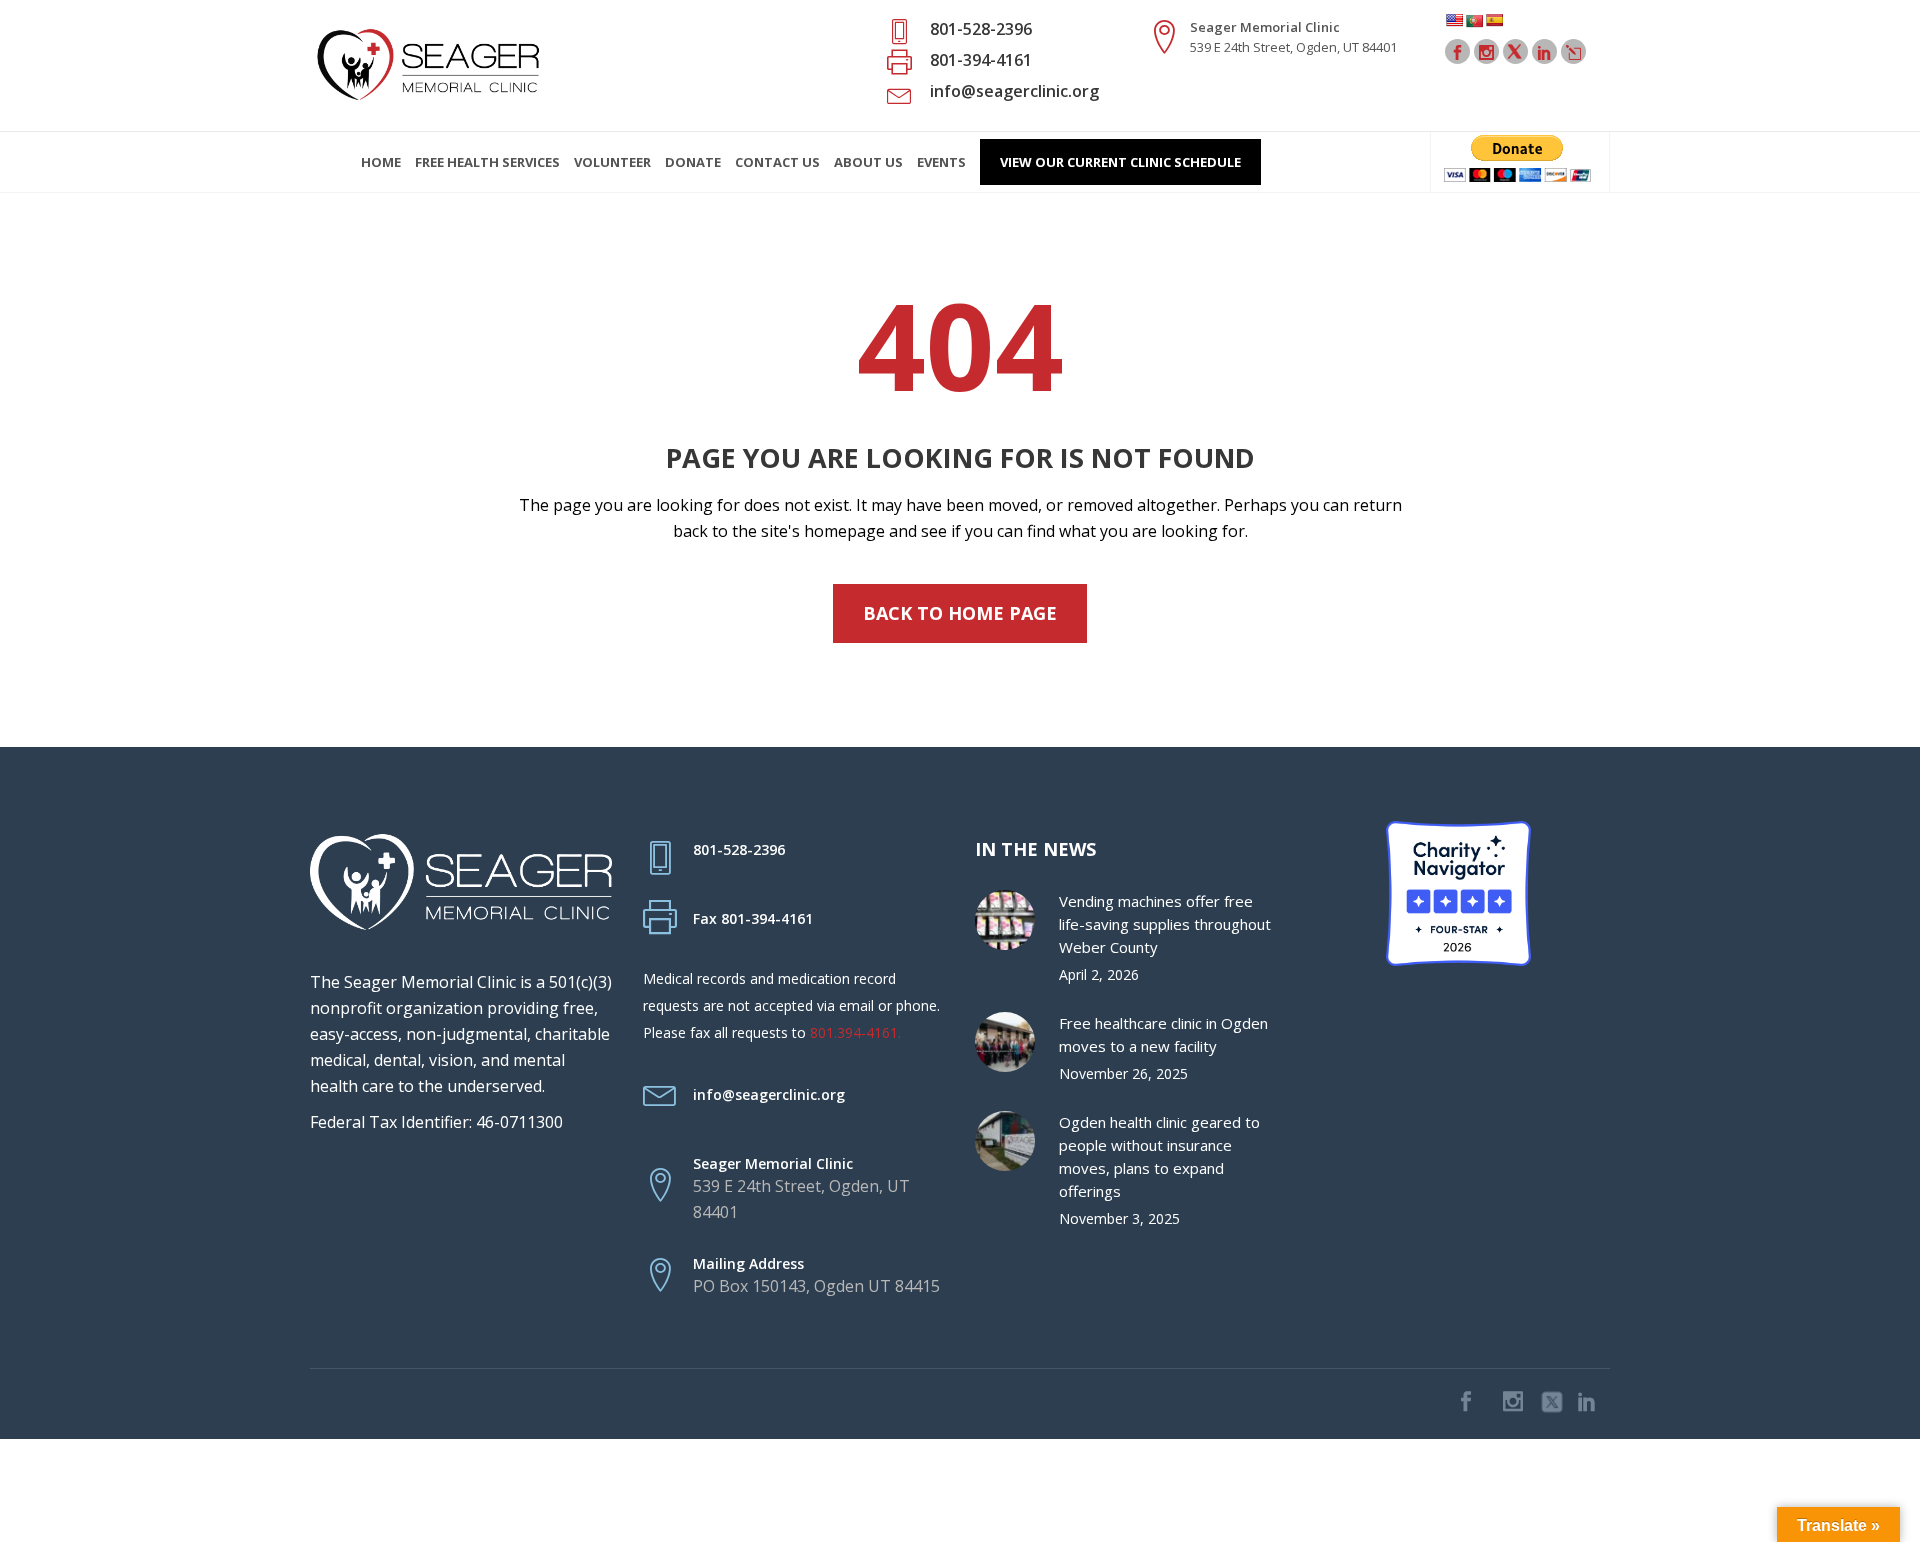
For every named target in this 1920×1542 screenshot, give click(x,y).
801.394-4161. (855, 1032)
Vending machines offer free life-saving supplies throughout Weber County (1165, 924)
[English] (1454, 20)
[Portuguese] (1474, 20)
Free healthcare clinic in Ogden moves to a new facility (1163, 1034)
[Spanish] (1494, 20)
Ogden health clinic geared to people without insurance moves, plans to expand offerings (1159, 1156)
